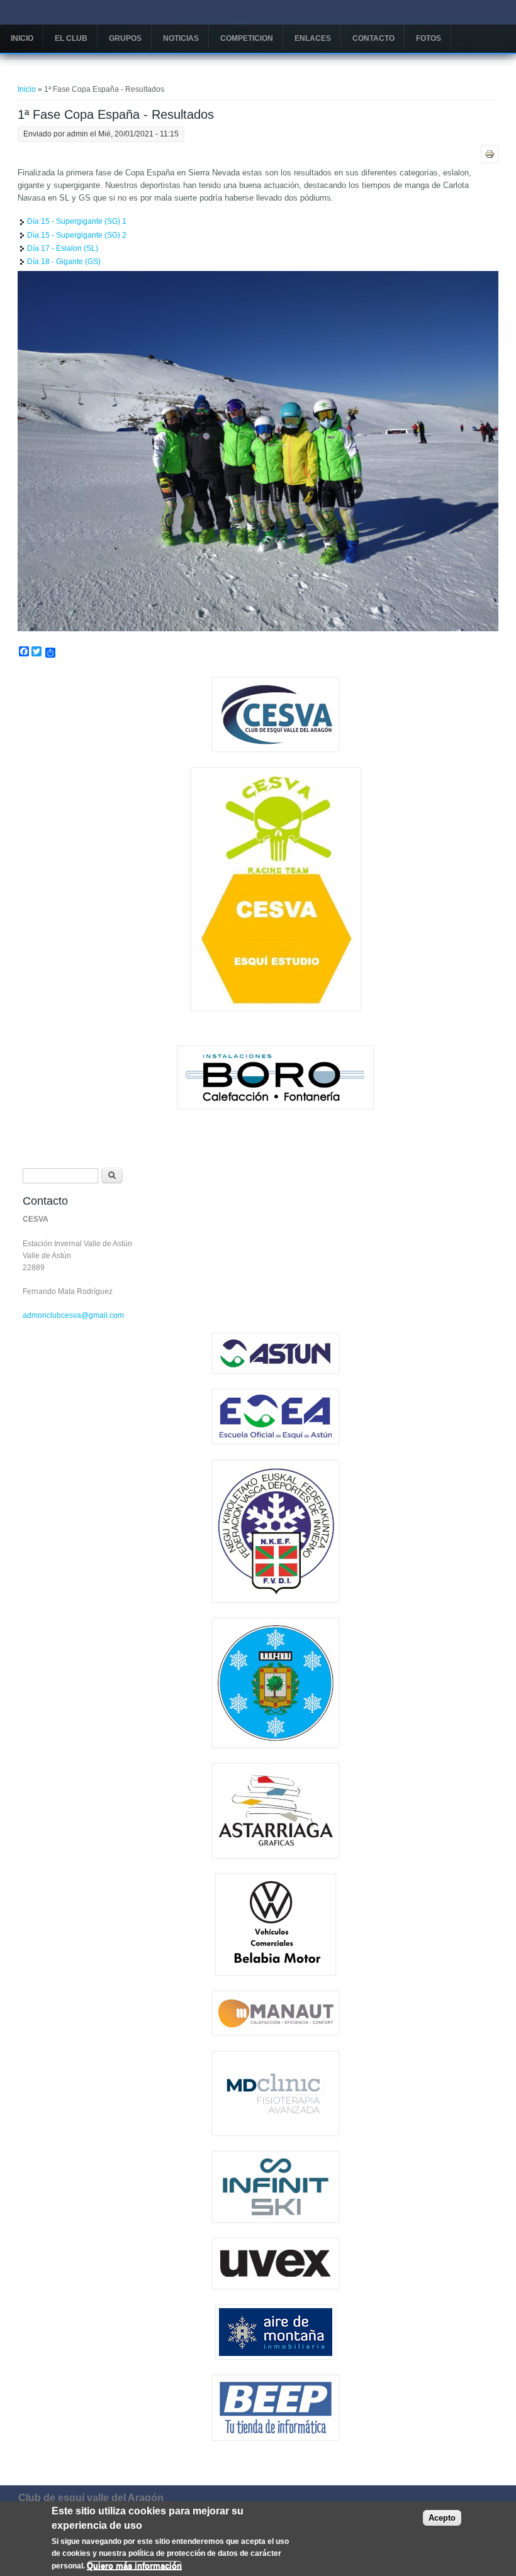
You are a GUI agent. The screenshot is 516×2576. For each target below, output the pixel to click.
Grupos (125, 38)
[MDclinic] (276, 2133)
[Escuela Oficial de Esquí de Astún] (276, 1442)
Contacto (373, 38)
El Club (71, 38)
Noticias (181, 38)
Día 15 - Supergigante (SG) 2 (77, 235)
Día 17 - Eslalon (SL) (63, 248)
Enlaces (313, 38)
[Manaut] (276, 2033)
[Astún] (276, 1371)
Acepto (442, 2518)
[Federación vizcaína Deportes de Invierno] (276, 1745)
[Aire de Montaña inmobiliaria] (276, 2357)
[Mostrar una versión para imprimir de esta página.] (490, 153)
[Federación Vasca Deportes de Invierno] (276, 1600)
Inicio (22, 38)
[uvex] (276, 2287)
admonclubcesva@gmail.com (73, 1315)
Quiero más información (134, 2566)
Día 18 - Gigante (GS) (64, 262)
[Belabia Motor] (276, 1973)
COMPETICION (247, 38)
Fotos (429, 38)
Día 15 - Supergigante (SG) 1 (77, 221)
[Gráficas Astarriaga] (276, 1856)
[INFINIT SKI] (276, 2220)
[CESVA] (276, 749)
